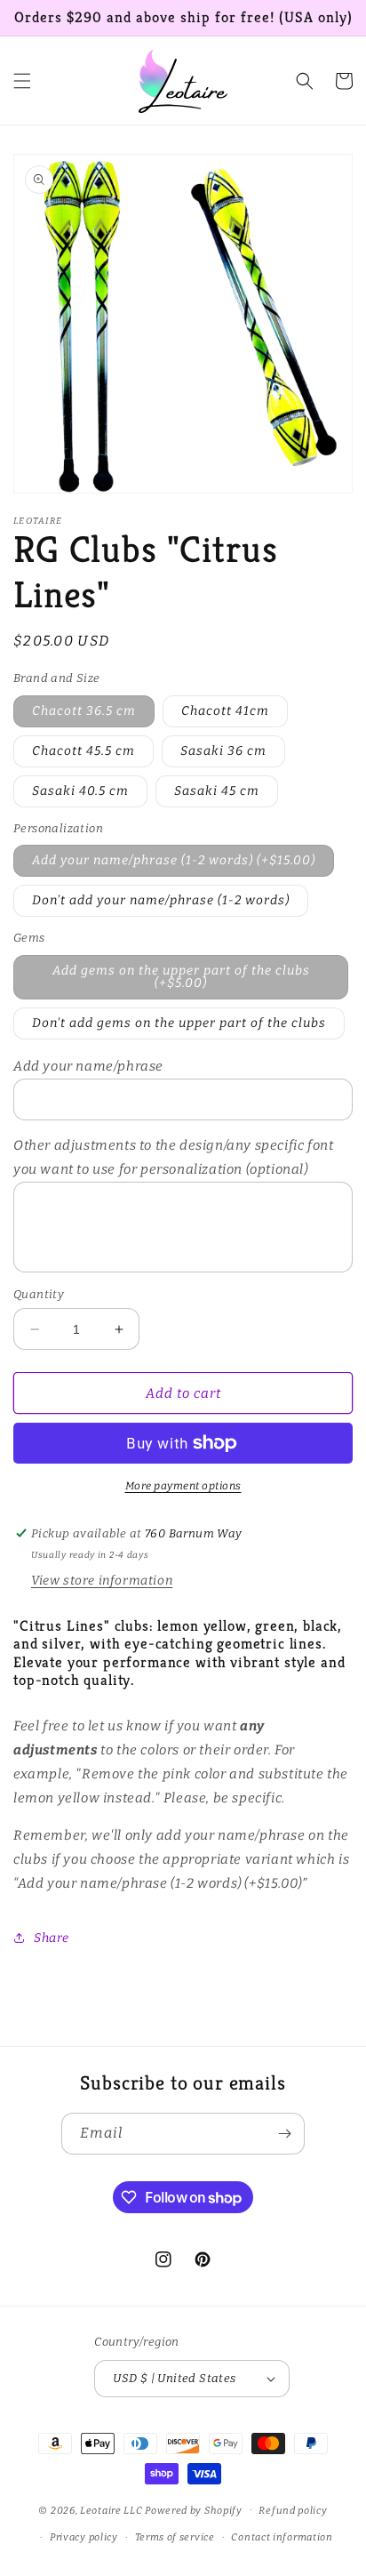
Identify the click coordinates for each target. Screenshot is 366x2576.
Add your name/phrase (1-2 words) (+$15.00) (174, 860)
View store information (102, 1581)
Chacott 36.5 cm (84, 711)
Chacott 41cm (225, 711)
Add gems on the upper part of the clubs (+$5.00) (181, 977)
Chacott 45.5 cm (84, 751)
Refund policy (293, 2511)
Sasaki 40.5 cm (80, 791)
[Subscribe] (284, 2134)
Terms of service (175, 2537)
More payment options (183, 1486)
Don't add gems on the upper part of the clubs (179, 1023)
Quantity (39, 1294)
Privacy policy (84, 2537)
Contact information (282, 2537)
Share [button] (52, 1938)
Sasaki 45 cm (217, 791)
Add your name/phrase (88, 1066)
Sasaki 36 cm (223, 751)
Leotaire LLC (111, 2510)
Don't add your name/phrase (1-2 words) (161, 900)
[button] (22, 81)
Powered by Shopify (194, 2510)
